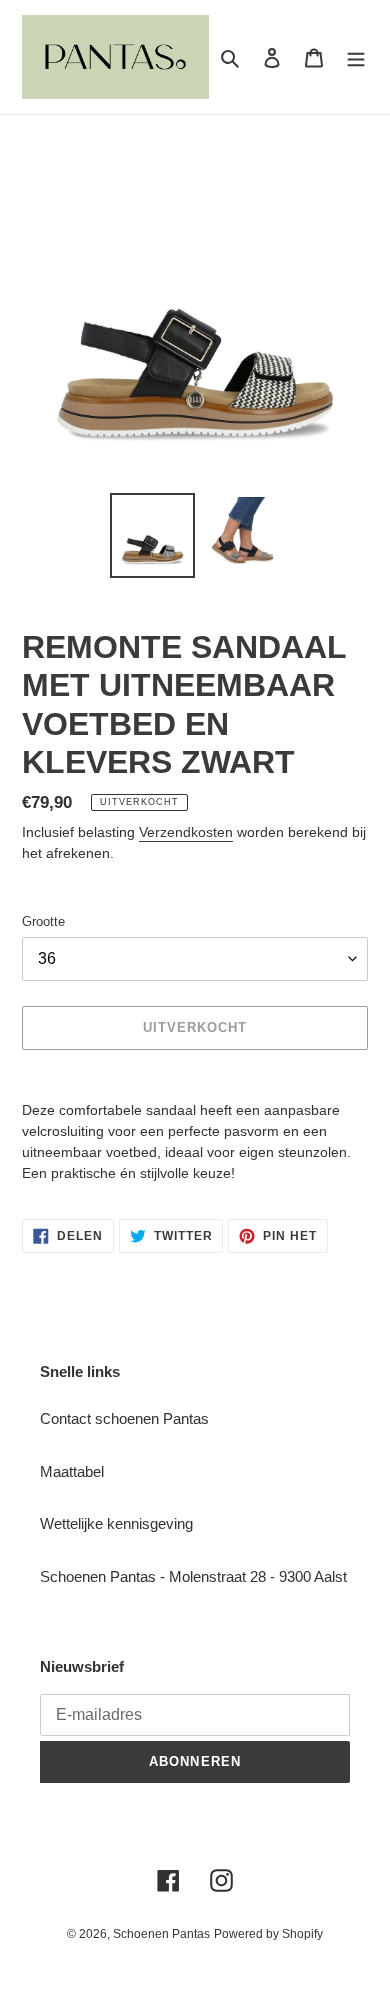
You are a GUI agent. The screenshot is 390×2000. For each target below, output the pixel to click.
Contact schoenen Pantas (124, 1418)
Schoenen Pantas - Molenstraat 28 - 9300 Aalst (193, 1576)
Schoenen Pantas (161, 1934)
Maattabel (72, 1471)
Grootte (43, 921)
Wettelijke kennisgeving (116, 1523)
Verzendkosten (186, 832)
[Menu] (356, 57)
